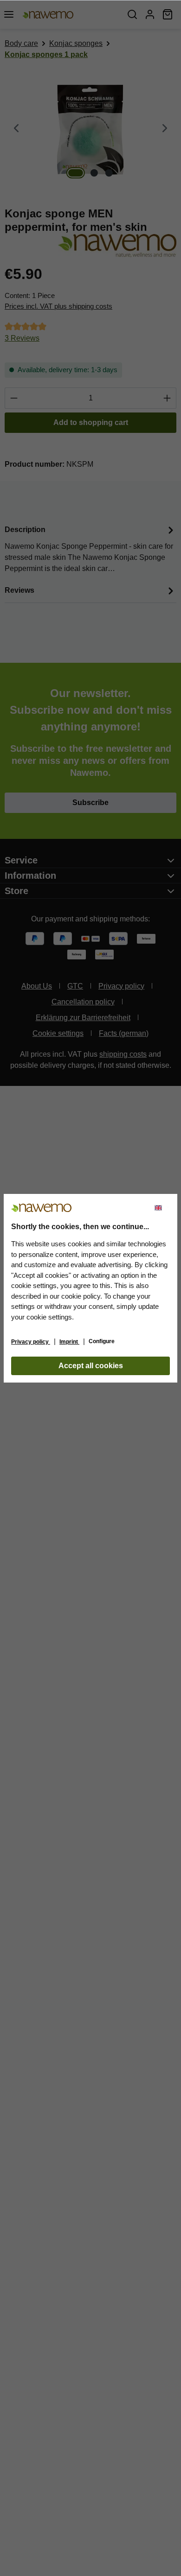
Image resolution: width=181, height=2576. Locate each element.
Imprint (69, 1342)
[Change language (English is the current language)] (162, 1208)
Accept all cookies (91, 1366)
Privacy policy (31, 1342)
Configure (102, 1341)
